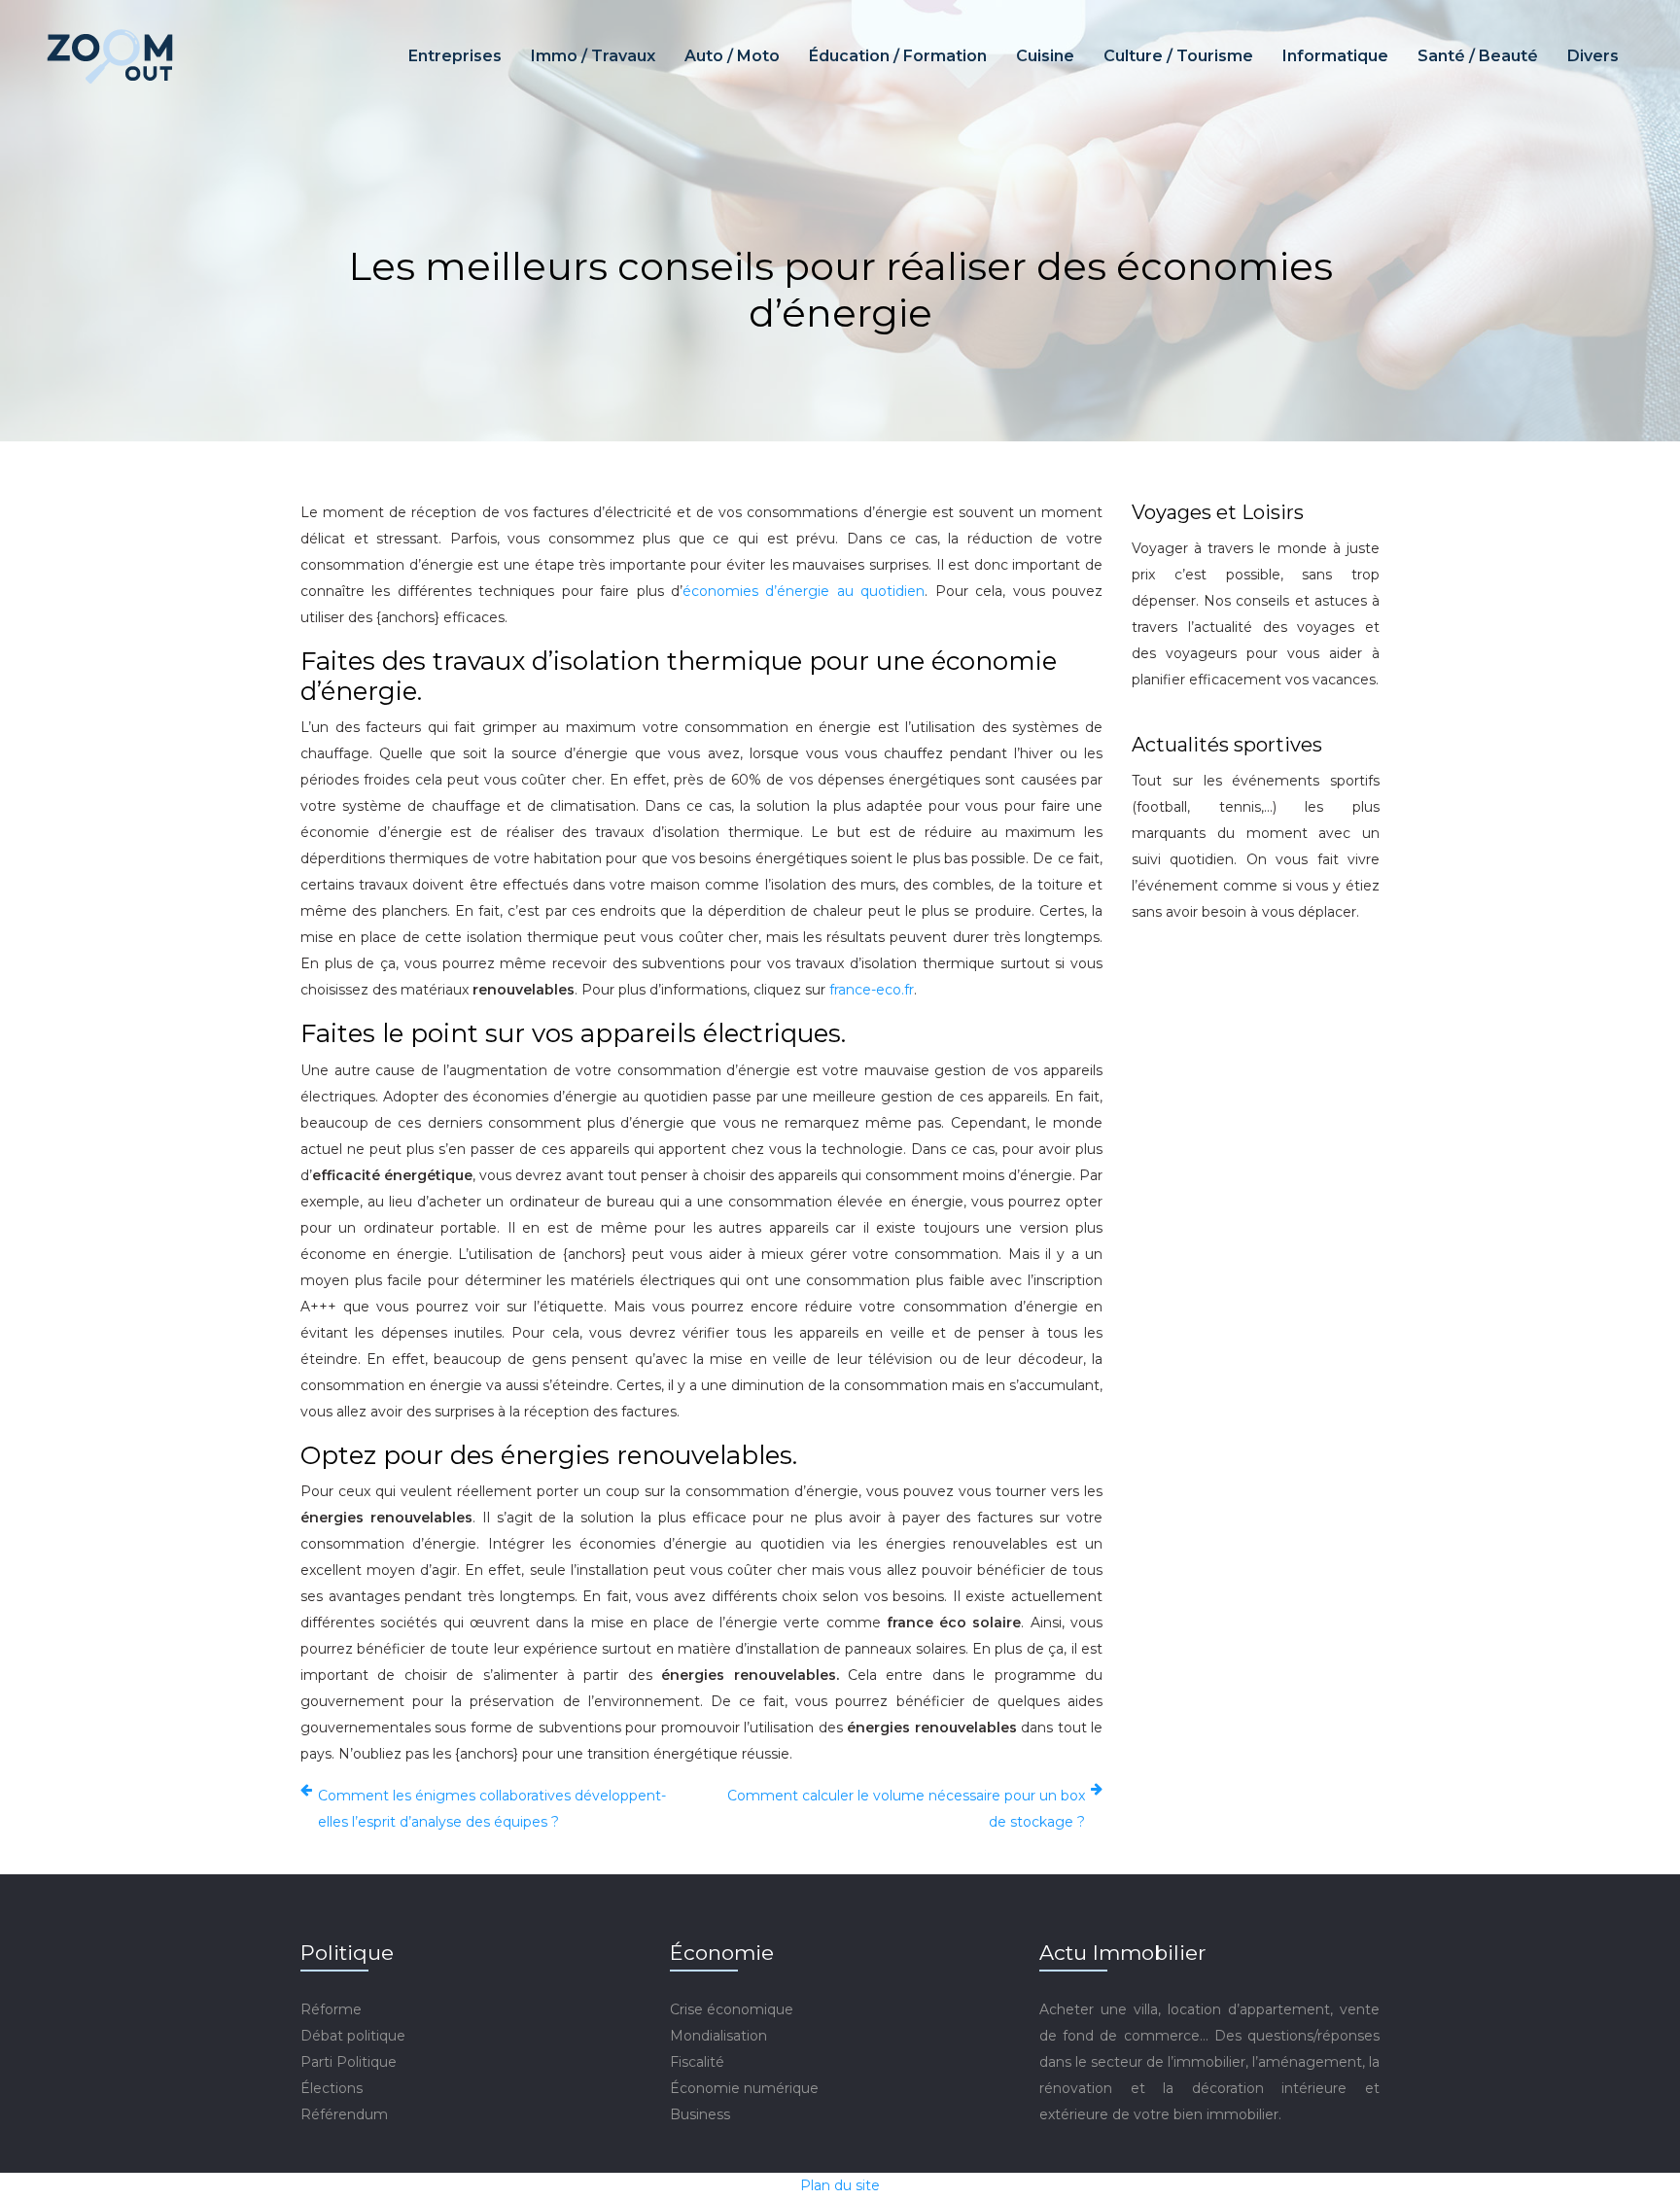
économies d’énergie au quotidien (804, 591)
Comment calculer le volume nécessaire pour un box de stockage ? (906, 1809)
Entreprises (455, 56)
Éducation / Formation (898, 56)
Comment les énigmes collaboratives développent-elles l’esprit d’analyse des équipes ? (492, 1809)
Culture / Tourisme (1178, 56)
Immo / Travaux (593, 56)
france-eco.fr (872, 990)
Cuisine (1045, 56)
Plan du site (840, 2185)
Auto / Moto (732, 56)
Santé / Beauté (1478, 56)
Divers (1593, 56)
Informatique (1335, 56)
